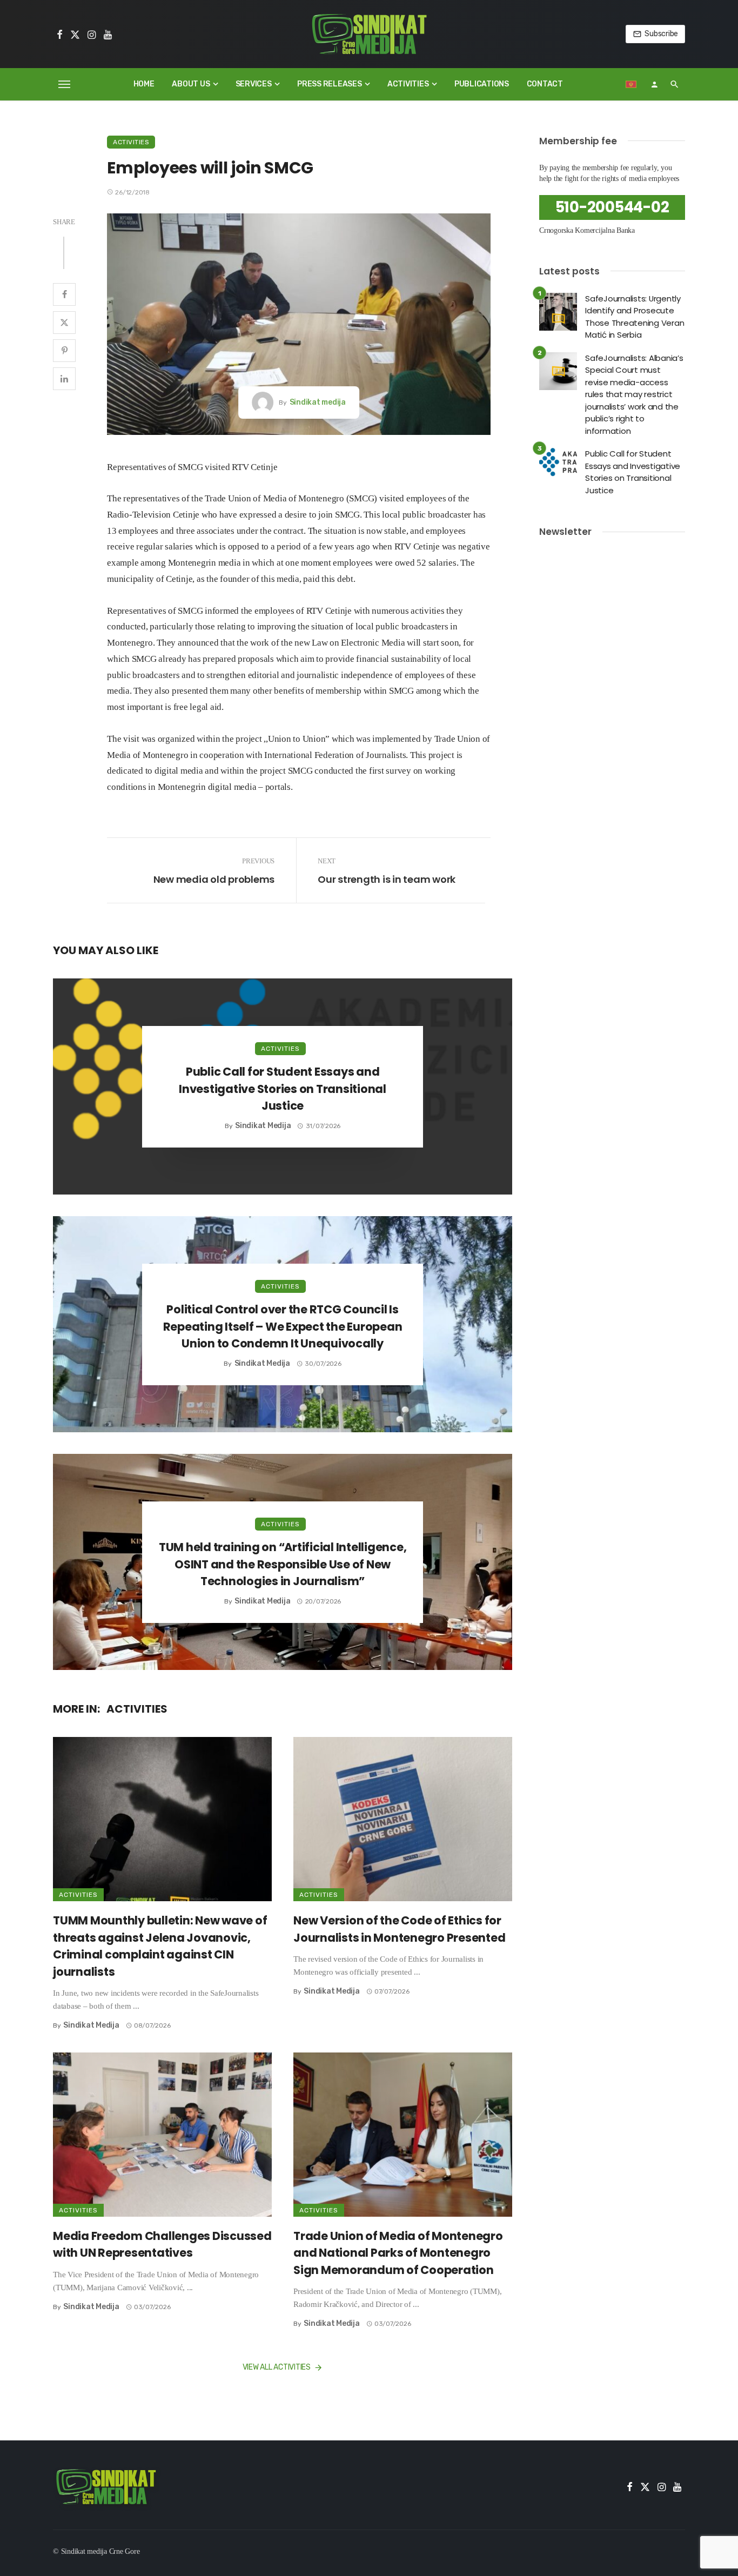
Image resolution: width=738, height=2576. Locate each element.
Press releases (330, 84)
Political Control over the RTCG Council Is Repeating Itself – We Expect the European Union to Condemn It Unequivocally (283, 1326)
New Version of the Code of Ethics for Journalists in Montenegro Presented (399, 1929)
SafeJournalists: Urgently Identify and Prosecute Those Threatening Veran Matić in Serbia (635, 317)
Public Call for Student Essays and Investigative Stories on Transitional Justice (283, 1089)
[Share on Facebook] (64, 294)
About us (191, 84)
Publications (482, 84)
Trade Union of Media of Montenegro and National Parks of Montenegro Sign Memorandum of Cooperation (398, 2253)
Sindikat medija (318, 402)
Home (144, 84)
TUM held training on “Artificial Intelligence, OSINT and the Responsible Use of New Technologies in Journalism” (283, 1564)
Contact (545, 84)
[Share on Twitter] (64, 323)
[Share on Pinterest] (64, 351)
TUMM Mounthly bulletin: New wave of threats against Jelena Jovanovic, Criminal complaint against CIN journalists (160, 1946)
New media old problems (214, 879)
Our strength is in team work (387, 879)
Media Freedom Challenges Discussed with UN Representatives (162, 2245)
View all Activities (277, 2367)
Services (254, 84)
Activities (408, 84)
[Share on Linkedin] (64, 379)
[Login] (654, 84)
